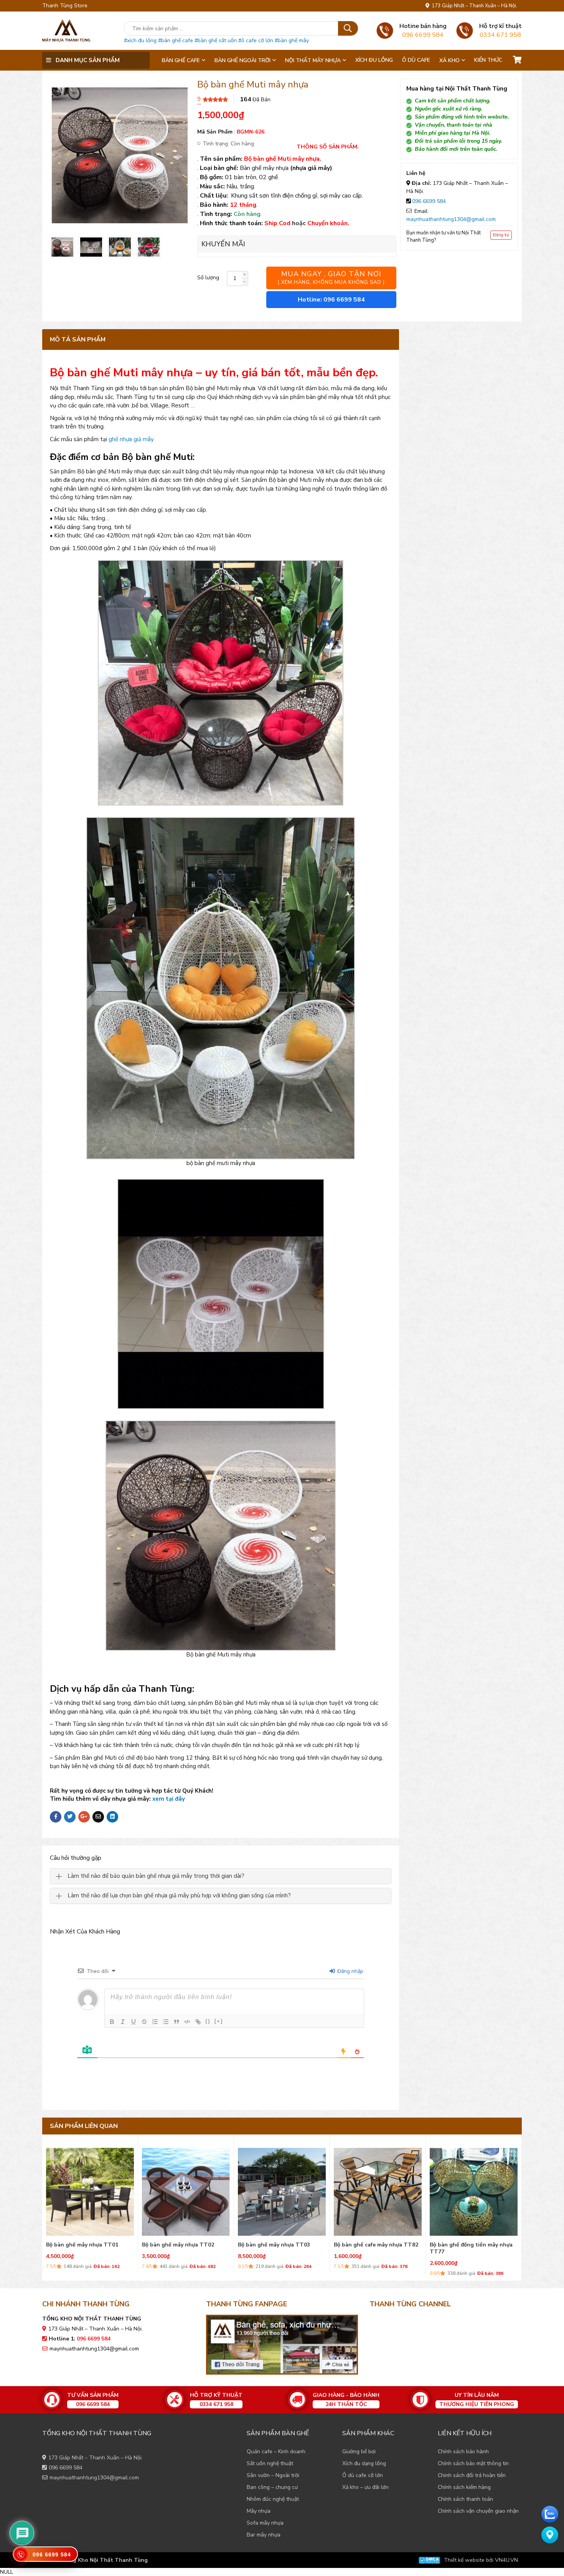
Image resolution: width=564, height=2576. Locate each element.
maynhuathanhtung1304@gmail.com (451, 219)
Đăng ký (501, 235)
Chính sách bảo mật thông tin (473, 2463)
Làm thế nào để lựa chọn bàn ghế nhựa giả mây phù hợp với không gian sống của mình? (179, 1896)
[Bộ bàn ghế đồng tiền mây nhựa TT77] (282, 2190)
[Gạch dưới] (134, 2022)
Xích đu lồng (374, 60)
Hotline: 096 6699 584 (331, 300)
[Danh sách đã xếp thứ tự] (155, 2022)
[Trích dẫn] (176, 2022)
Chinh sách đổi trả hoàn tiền (472, 2475)
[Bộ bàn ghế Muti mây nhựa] (62, 247)
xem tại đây (169, 1799)
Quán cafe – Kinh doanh (276, 2452)
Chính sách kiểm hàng (464, 2487)
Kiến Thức (488, 60)
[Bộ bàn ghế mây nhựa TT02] (474, 2190)
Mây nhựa (259, 2511)
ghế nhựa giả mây (131, 439)
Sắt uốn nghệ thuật (270, 2463)
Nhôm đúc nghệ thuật (273, 2499)
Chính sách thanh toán (465, 2499)
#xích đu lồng (140, 40)
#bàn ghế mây (292, 40)
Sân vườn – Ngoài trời (273, 2475)
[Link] (198, 2022)
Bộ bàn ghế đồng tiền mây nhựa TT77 (279, 2248)
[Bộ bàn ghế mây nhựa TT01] (378, 2190)
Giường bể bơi (359, 2452)
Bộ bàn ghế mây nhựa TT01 (370, 2245)
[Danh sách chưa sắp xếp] (166, 2022)
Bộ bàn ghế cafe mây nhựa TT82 (184, 2245)
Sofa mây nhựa (265, 2523)
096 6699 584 (429, 201)
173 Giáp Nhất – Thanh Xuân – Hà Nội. (473, 6)
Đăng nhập (350, 1971)
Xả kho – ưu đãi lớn (365, 2487)
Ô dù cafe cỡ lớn (363, 2475)
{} (208, 2021)
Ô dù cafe (416, 60)
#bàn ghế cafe (176, 40)
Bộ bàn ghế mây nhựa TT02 (466, 2245)
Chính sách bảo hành (463, 2452)
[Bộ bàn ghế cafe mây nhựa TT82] (186, 2190)
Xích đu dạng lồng (364, 2463)
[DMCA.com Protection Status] (429, 2560)
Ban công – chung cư (272, 2487)
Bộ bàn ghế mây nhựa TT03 (82, 2245)
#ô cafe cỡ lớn (256, 40)
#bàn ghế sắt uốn (216, 40)
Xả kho (449, 60)
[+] (219, 2021)
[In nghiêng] (123, 2022)
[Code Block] (187, 2022)
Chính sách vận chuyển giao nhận (478, 2511)
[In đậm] (112, 2022)
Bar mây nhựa (264, 2535)
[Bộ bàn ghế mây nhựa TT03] (90, 2190)
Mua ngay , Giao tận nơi (331, 278)
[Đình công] (144, 2022)
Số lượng (208, 278)
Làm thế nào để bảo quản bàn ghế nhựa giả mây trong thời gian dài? (156, 1876)
